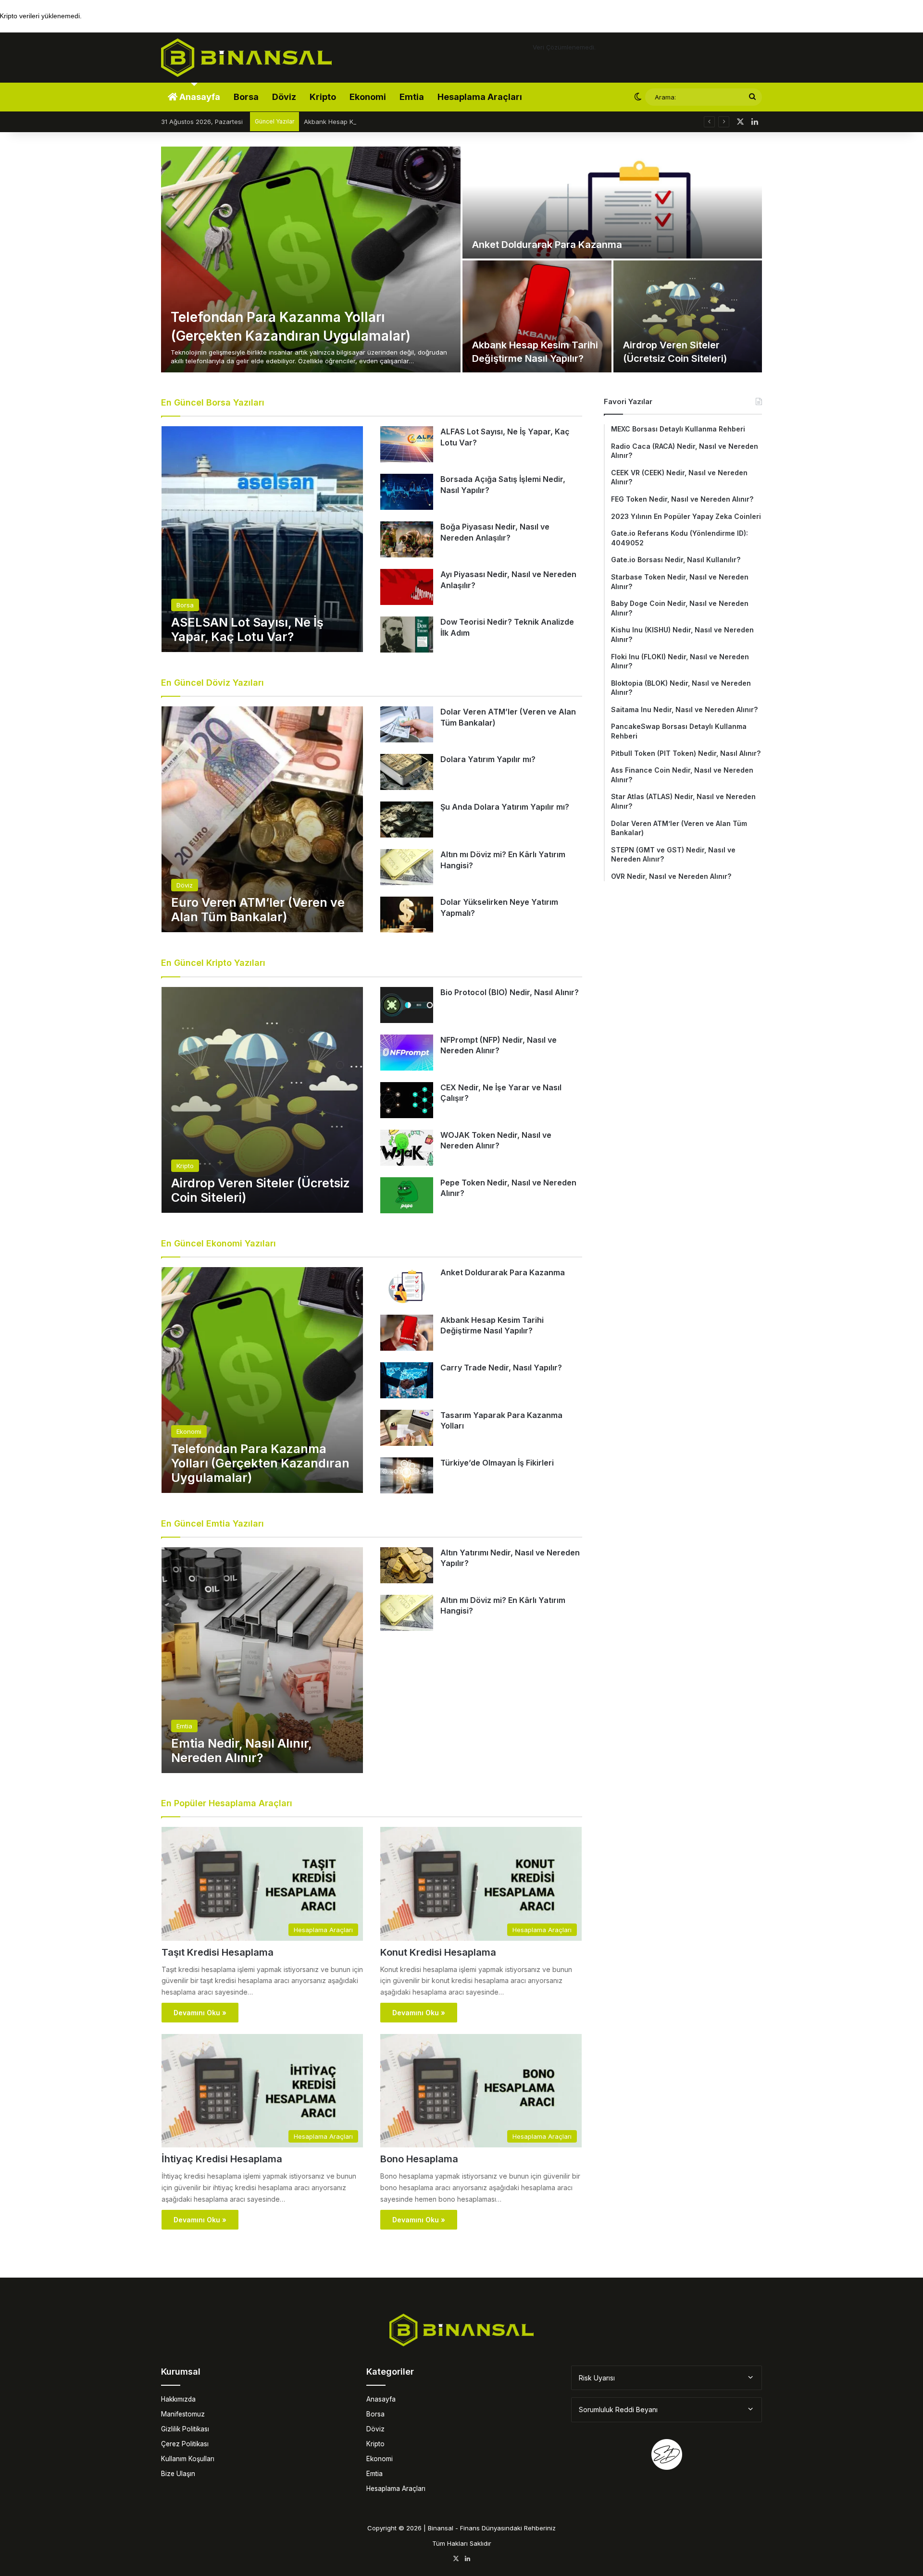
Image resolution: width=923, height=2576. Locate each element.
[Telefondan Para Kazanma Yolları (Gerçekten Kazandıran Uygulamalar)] (311, 259)
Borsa (246, 97)
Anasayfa (199, 97)
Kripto (323, 97)
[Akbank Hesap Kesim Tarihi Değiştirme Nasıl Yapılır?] (537, 316)
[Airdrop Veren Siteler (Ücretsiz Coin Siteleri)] (688, 316)
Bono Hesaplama (419, 2159)
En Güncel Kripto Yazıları (213, 963)
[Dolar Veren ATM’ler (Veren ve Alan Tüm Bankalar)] (407, 724)
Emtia (412, 97)
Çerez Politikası (185, 2444)
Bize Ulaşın (178, 2474)
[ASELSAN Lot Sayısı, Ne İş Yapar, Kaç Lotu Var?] (262, 539)
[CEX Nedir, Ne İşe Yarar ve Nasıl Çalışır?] (407, 1100)
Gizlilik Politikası (185, 2429)
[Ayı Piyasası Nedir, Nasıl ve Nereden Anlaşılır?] (407, 587)
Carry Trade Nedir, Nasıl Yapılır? (501, 1368)
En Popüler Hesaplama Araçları (227, 1803)
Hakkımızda (178, 2399)
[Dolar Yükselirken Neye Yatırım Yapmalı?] (407, 915)
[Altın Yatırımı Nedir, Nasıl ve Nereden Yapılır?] (407, 1565)
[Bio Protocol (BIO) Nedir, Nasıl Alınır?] (407, 1005)
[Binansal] (246, 58)
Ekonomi (368, 97)
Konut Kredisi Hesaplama (438, 1952)
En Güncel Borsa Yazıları (213, 402)
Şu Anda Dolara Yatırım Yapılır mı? (505, 807)
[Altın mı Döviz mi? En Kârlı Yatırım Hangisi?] (407, 867)
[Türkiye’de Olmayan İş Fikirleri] (407, 1475)
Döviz (284, 97)
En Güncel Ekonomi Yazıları (218, 1243)
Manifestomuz (183, 2414)
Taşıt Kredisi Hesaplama (218, 1952)
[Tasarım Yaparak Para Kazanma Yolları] (407, 1428)
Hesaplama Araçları (480, 97)
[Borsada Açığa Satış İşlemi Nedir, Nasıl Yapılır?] (407, 492)
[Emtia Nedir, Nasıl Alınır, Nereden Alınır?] (262, 1660)
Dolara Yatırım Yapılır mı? (488, 759)
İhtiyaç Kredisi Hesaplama (222, 2159)
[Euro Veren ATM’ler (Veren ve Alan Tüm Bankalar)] (262, 819)
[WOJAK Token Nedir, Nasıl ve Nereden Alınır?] (407, 1148)
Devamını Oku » (200, 2013)
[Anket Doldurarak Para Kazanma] (612, 203)
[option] (461, 259)
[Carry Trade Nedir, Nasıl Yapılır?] (407, 1380)
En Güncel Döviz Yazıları (212, 683)
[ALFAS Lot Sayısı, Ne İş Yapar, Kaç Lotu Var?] (407, 444)
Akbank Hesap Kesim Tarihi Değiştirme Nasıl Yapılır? (381, 122)
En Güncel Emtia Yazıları (212, 1523)
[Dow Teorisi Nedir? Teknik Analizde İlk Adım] (407, 635)
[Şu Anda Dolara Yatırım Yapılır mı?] (407, 820)
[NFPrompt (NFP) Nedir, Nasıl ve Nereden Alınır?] (407, 1053)
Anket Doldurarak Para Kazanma (547, 245)
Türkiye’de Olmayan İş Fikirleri (497, 1463)
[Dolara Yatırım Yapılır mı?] (407, 772)
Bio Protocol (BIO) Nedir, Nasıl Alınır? (510, 992)
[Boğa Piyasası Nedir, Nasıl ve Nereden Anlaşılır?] (407, 539)
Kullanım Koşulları (188, 2459)
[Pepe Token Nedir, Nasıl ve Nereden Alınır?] (407, 1195)
